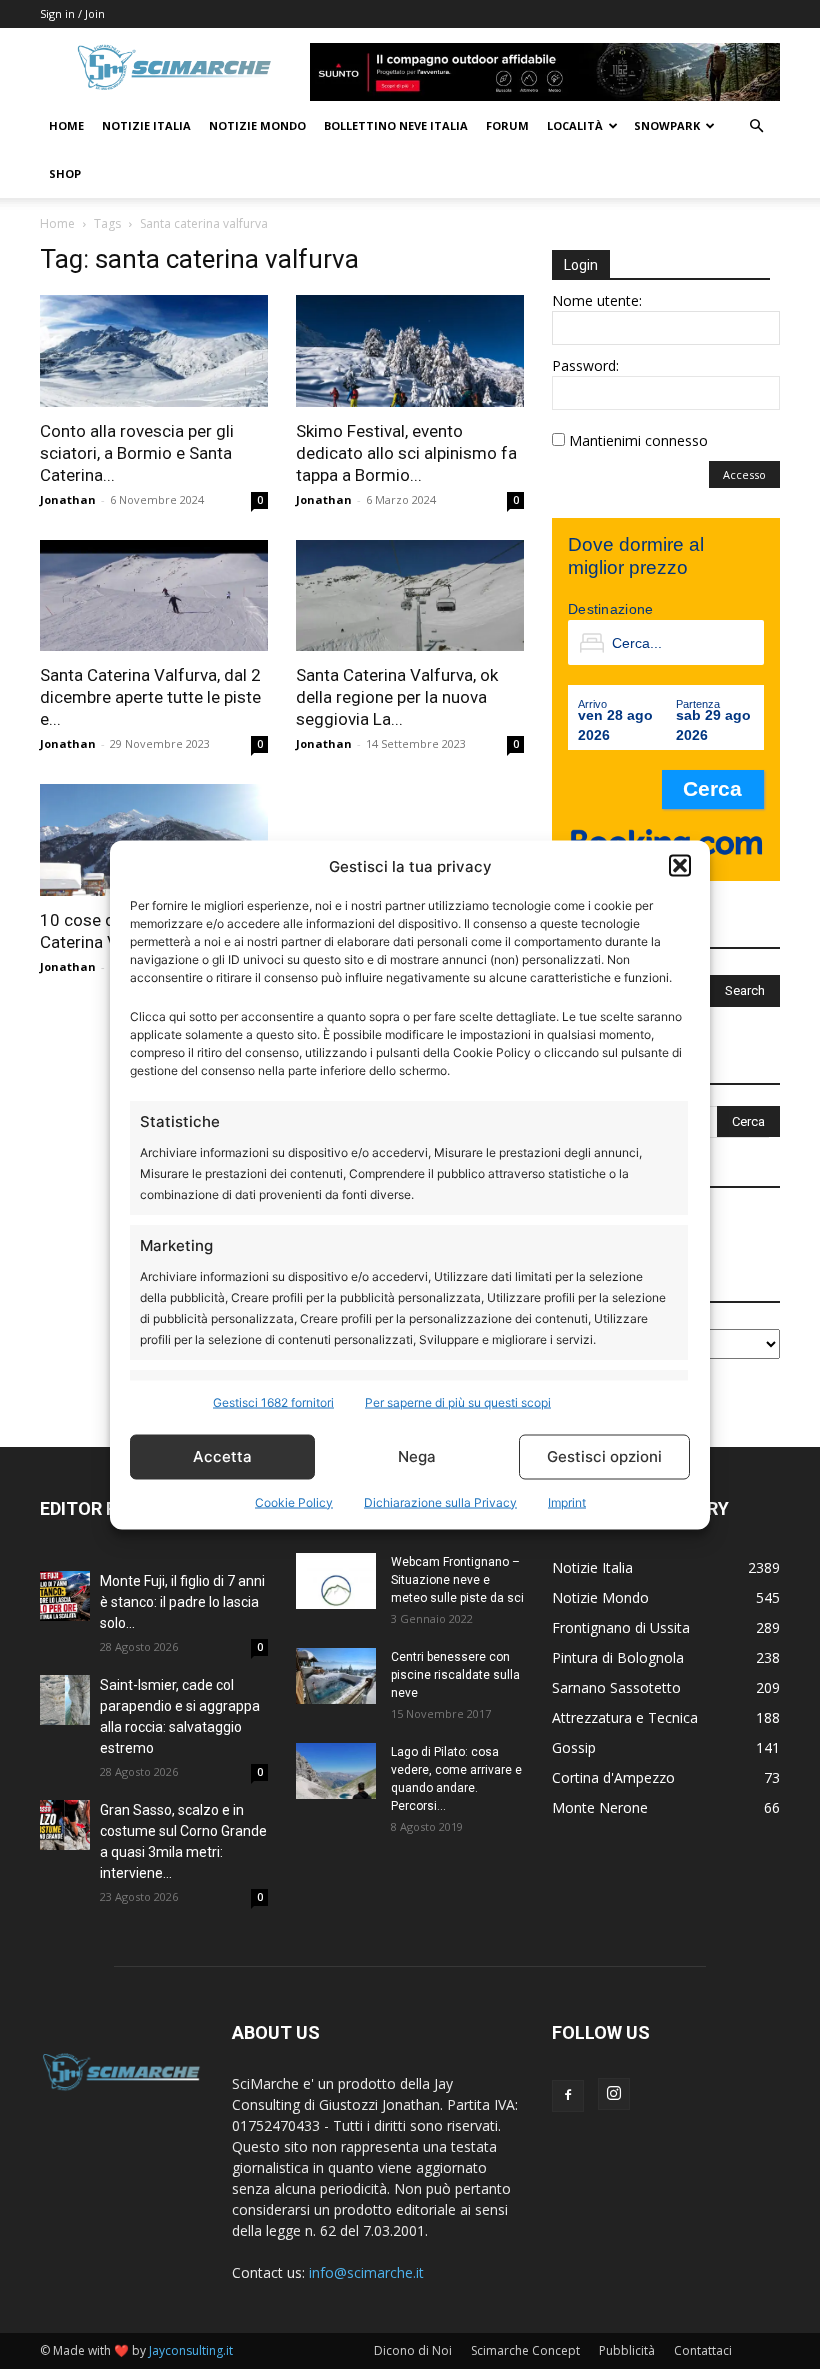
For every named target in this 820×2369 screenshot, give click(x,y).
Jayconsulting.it (191, 2350)
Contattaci (703, 2350)
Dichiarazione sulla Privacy (440, 1501)
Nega (417, 1456)
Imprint (567, 1501)
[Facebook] (568, 2096)
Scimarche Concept (525, 2350)
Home (66, 125)
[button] (680, 866)
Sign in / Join (72, 13)
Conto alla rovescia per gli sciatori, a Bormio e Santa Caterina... (137, 453)
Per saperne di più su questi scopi (458, 1401)
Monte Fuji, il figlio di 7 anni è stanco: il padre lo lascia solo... (182, 1602)
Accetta (222, 1456)
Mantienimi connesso (638, 440)
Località (575, 125)
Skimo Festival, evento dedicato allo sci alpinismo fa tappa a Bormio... (406, 453)
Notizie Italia (146, 125)
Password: (585, 365)
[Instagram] (614, 2094)
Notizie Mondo (257, 125)
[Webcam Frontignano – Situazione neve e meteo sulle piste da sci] (336, 1580)
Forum (507, 125)
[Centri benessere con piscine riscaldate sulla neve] (336, 1675)
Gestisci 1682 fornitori (273, 1401)
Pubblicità (627, 2350)
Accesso (744, 474)
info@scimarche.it (366, 2272)
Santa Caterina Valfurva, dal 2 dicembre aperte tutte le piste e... (150, 697)
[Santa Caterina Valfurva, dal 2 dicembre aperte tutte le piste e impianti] (154, 596)
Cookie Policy (294, 1501)
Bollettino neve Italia (396, 125)
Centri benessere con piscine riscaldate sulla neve (455, 1675)
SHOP (65, 173)
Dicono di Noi (413, 2350)
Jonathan (68, 499)
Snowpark (667, 125)
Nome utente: (597, 300)
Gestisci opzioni (604, 1456)
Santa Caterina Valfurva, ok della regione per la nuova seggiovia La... (397, 697)
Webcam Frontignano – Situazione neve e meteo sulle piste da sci (457, 1580)
